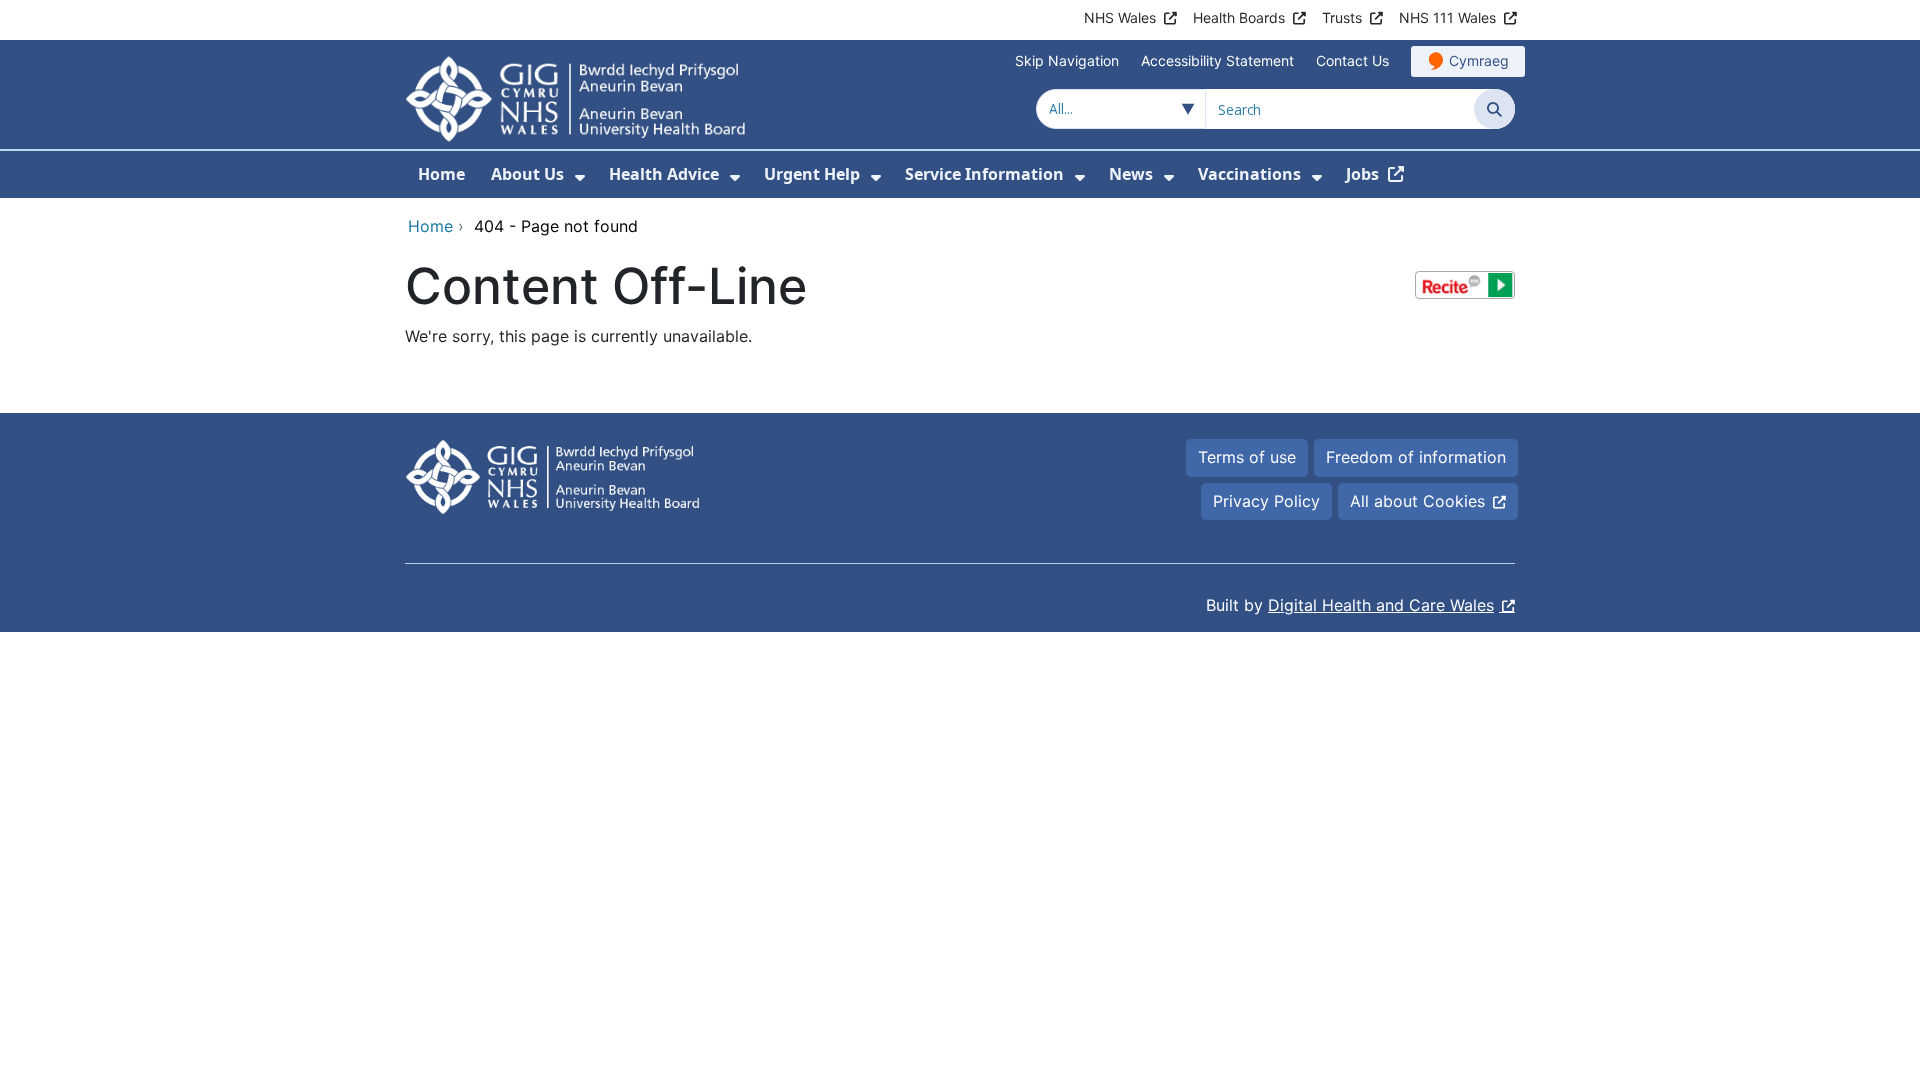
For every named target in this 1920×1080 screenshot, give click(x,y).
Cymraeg (1479, 60)
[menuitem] (580, 177)
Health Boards (1239, 17)
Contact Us (1352, 60)
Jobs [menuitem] (1362, 174)
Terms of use (1247, 457)
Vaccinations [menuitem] (1249, 174)
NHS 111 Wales (1447, 17)
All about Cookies (1417, 501)
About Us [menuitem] (527, 174)
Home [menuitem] (441, 174)
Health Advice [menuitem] (664, 174)
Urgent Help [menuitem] (812, 174)
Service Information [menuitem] (984, 174)
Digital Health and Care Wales (1381, 605)
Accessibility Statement (1217, 60)
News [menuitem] (1131, 174)
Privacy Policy (1266, 501)
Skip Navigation (1067, 60)
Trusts (1342, 17)
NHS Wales (1120, 17)
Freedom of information (1416, 457)
